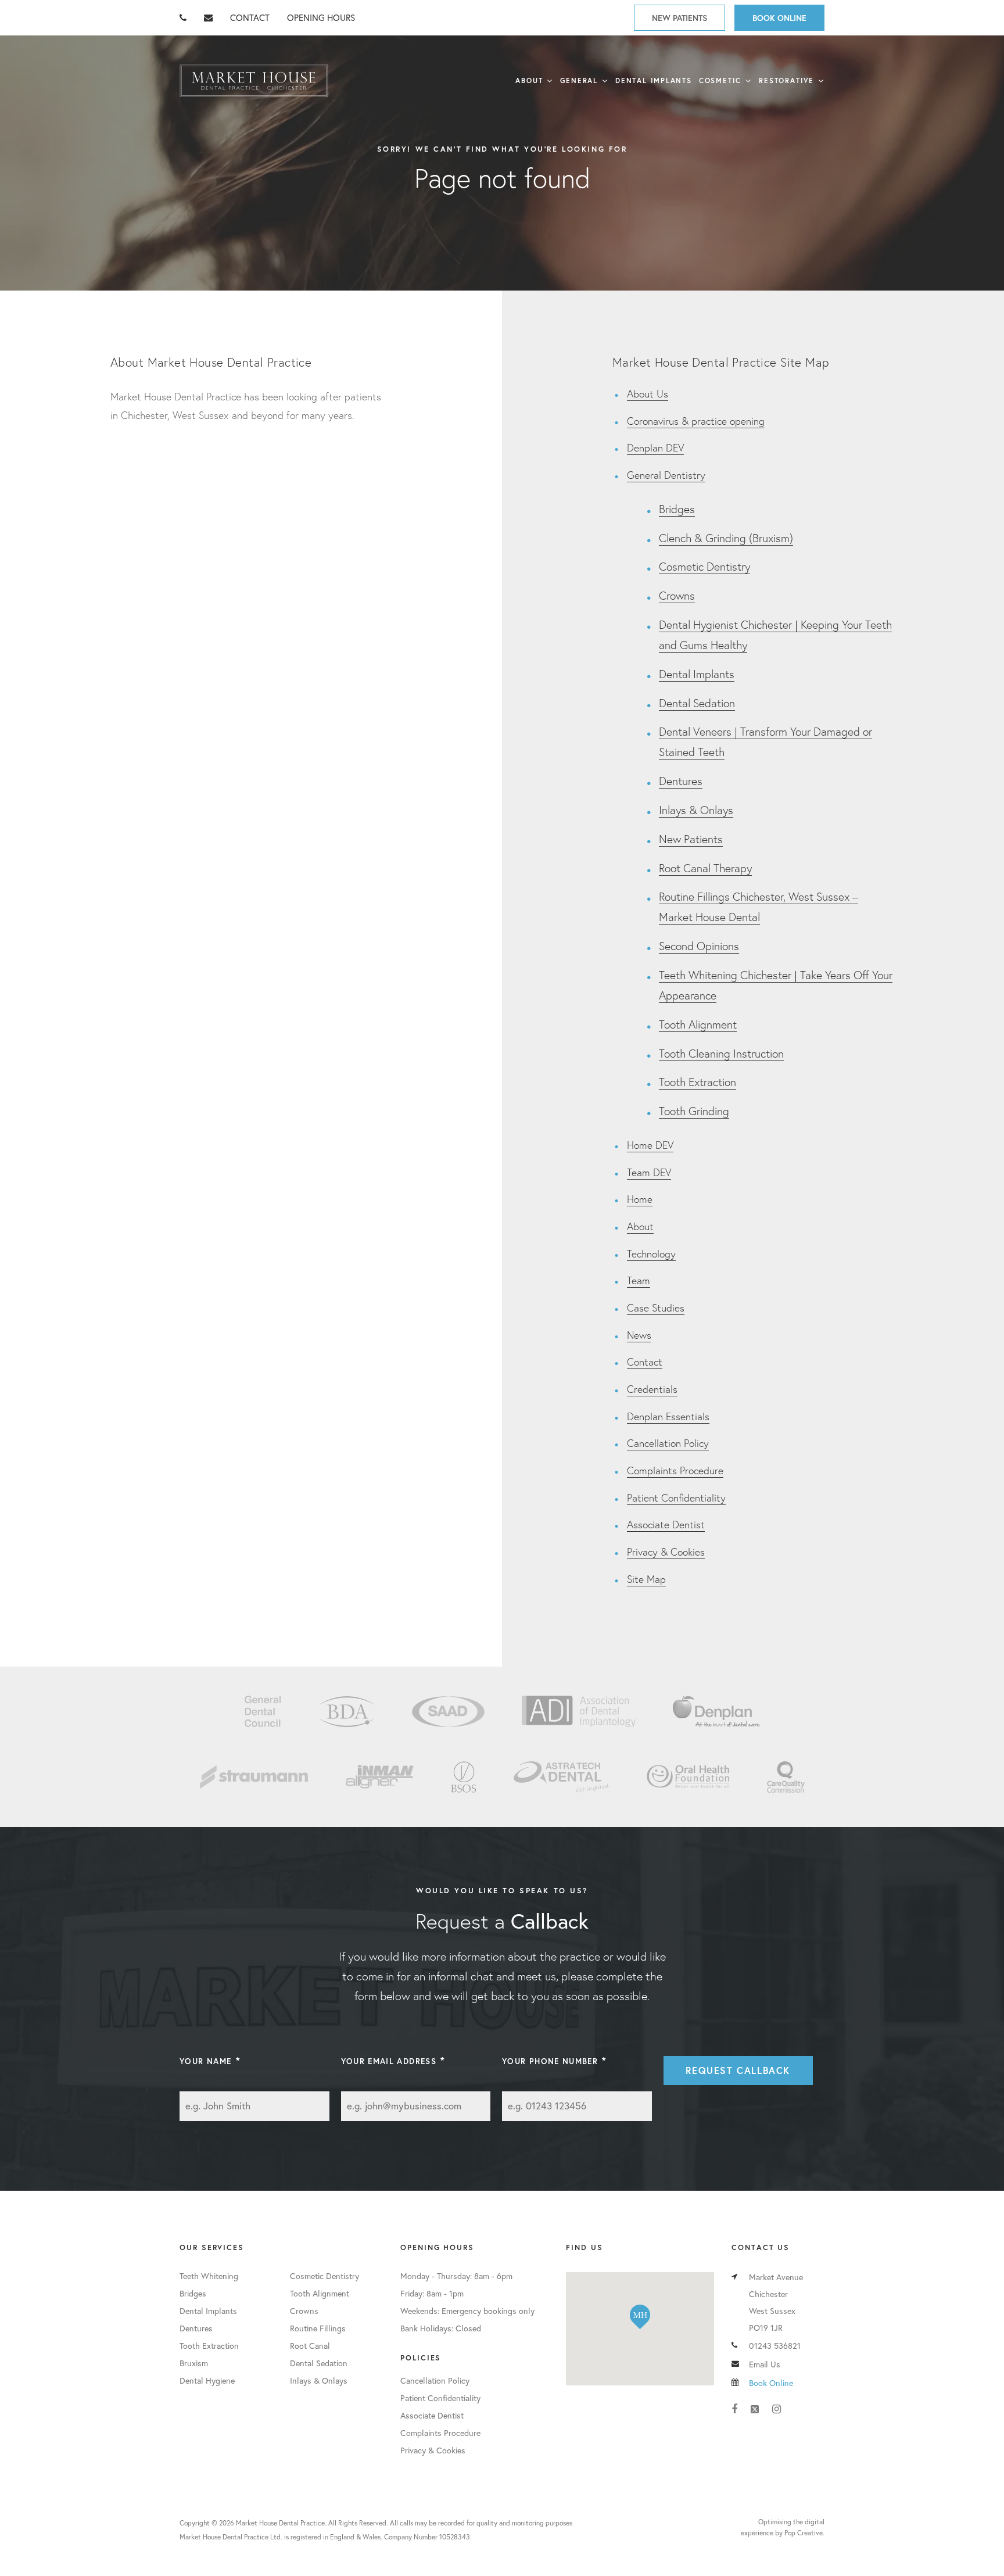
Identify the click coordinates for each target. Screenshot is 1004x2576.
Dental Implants (654, 80)
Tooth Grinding (694, 1111)
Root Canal (310, 2346)
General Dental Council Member (263, 1711)
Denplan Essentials (668, 1416)
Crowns (677, 595)
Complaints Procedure (675, 1470)
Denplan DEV (655, 448)
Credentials (652, 1389)
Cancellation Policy (668, 1443)
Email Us (765, 2364)
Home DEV (650, 1145)
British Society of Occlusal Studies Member (464, 1777)
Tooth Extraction (698, 1082)
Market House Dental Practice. (281, 2523)
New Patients (680, 18)
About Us (648, 394)
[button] (640, 2317)
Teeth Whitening (209, 2276)
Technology (651, 1254)
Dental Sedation (697, 703)
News (639, 1335)
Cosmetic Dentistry (704, 566)
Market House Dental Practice (254, 81)
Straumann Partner (254, 1777)
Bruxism (194, 2363)
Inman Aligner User (380, 1777)
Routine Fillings (318, 2328)
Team (639, 1280)
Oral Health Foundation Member (688, 1777)
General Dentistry (666, 475)
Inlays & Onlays (696, 810)
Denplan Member (716, 1711)
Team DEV (649, 1172)
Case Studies (656, 1308)
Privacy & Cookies (666, 1552)
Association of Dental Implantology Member (579, 1711)
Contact (645, 1362)
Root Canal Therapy (705, 868)
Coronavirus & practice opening (696, 421)
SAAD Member (448, 1711)
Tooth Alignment (698, 1024)
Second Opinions (699, 946)
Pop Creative (804, 2533)
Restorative (786, 80)
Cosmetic (720, 80)
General (579, 80)
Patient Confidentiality (676, 1498)
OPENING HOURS (321, 17)
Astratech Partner (562, 1777)
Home (640, 1199)
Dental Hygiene (207, 2380)
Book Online (779, 18)
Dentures (681, 781)
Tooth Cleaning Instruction (721, 1053)
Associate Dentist (666, 1525)
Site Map (646, 1579)
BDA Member (347, 1711)
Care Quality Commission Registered (786, 1777)
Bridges (677, 509)
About (529, 80)
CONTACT (250, 17)
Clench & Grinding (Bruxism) (726, 538)
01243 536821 (775, 2346)
